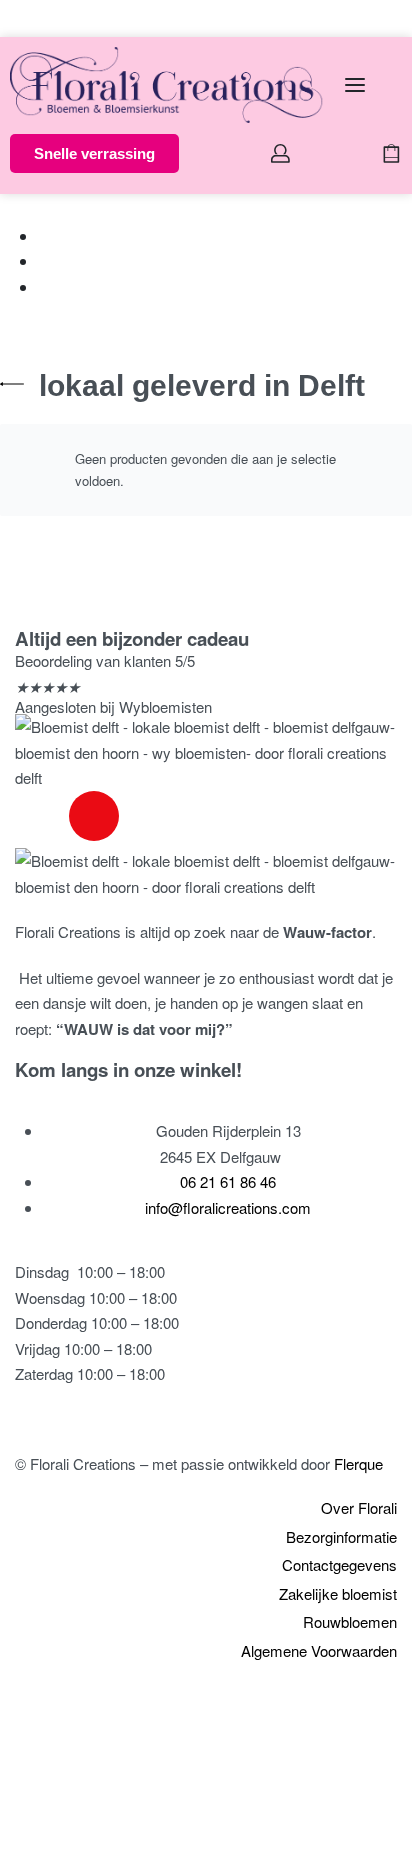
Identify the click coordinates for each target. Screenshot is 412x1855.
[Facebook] (40, 816)
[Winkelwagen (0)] (391, 153)
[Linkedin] (148, 816)
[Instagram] (94, 816)
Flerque (358, 1463)
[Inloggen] (280, 153)
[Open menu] (355, 85)
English (69, 17)
